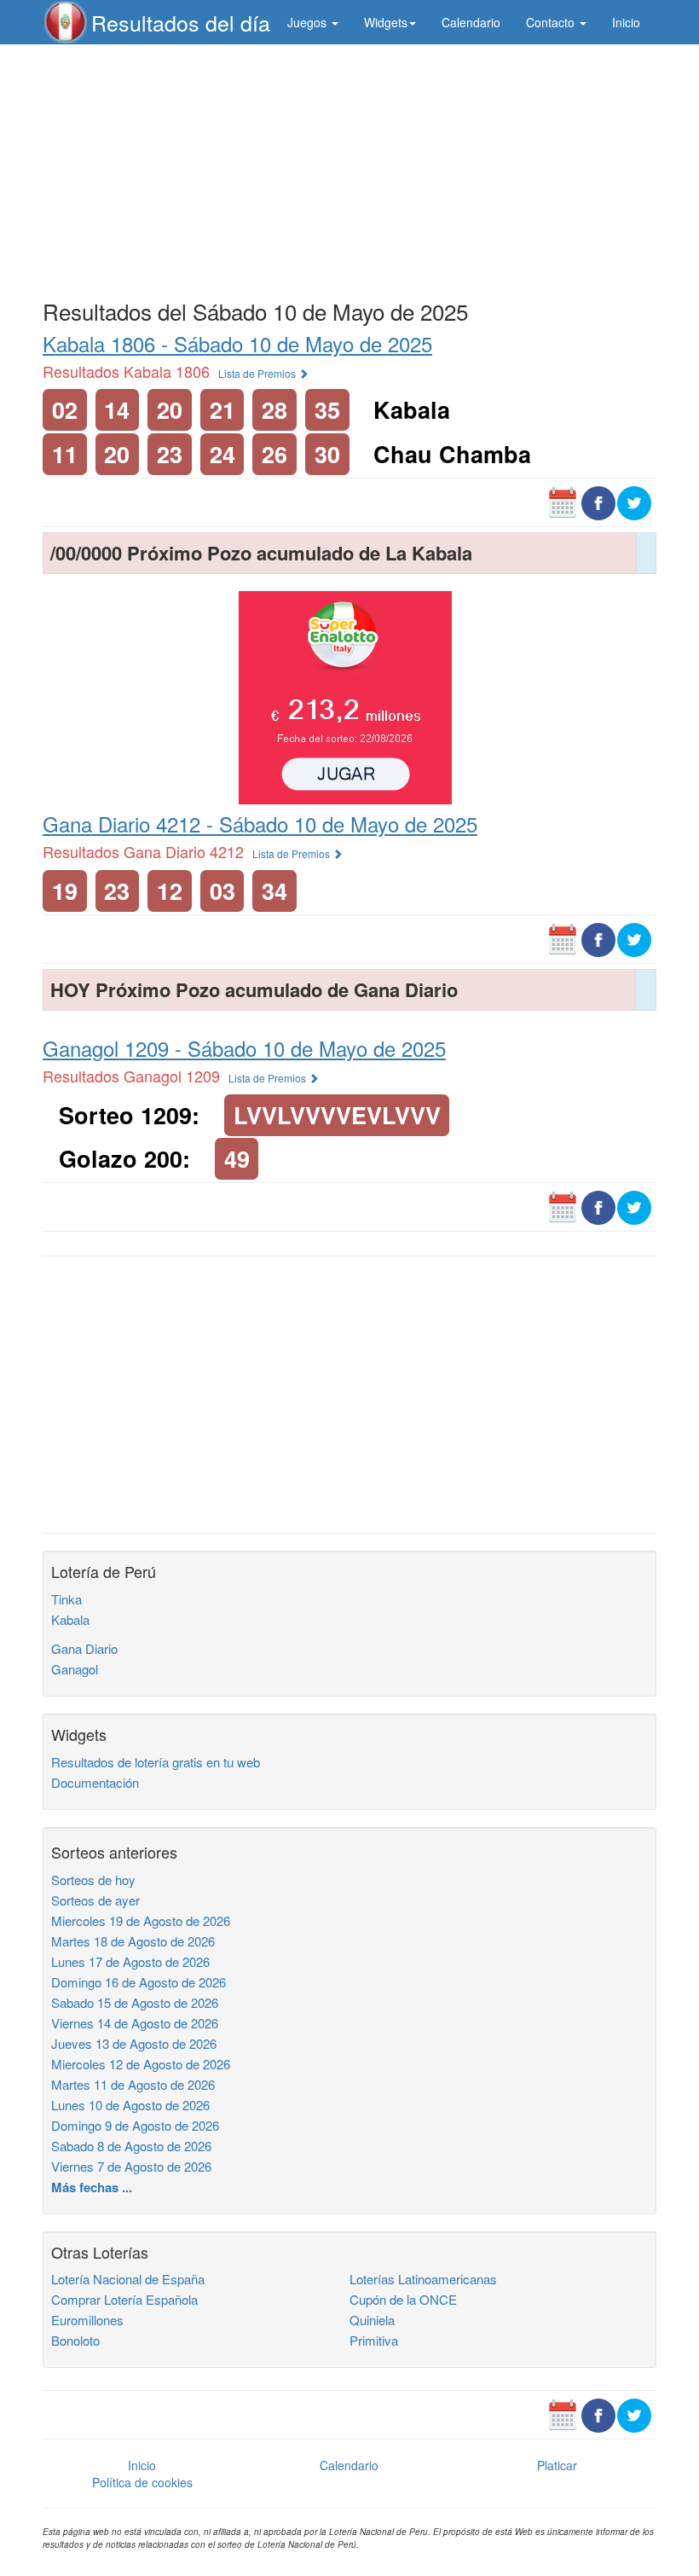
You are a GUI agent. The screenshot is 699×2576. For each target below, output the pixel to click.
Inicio (626, 22)
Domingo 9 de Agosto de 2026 (135, 2125)
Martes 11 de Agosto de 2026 (133, 2084)
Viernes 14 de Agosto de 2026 (135, 2023)
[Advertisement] (349, 168)
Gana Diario (84, 1648)
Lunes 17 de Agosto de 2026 (130, 1961)
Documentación (95, 1782)
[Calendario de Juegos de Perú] (563, 501)
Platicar (557, 2465)
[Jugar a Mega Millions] (345, 696)
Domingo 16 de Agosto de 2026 (139, 1982)
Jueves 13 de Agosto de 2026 (134, 2043)
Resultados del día (181, 22)
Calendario (471, 22)
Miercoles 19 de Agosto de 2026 (141, 1920)
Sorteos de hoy (93, 1880)
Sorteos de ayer (95, 1900)
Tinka (66, 1599)
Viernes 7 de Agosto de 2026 (131, 2166)
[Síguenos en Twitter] (634, 501)
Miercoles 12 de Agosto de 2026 (141, 2064)
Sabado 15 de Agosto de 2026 (135, 2002)
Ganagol (75, 1669)
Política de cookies (142, 2482)
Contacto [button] (552, 22)
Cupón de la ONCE (403, 2299)
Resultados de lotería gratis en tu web (156, 1762)
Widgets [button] (386, 22)
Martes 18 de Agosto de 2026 (133, 1941)
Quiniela (372, 2320)
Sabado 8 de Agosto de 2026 (131, 2146)
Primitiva (374, 2340)
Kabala (70, 1619)
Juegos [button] (309, 22)
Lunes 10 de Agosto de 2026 (130, 2105)
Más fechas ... (92, 2187)
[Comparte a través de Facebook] (598, 501)
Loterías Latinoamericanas (423, 2279)
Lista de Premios (258, 373)
